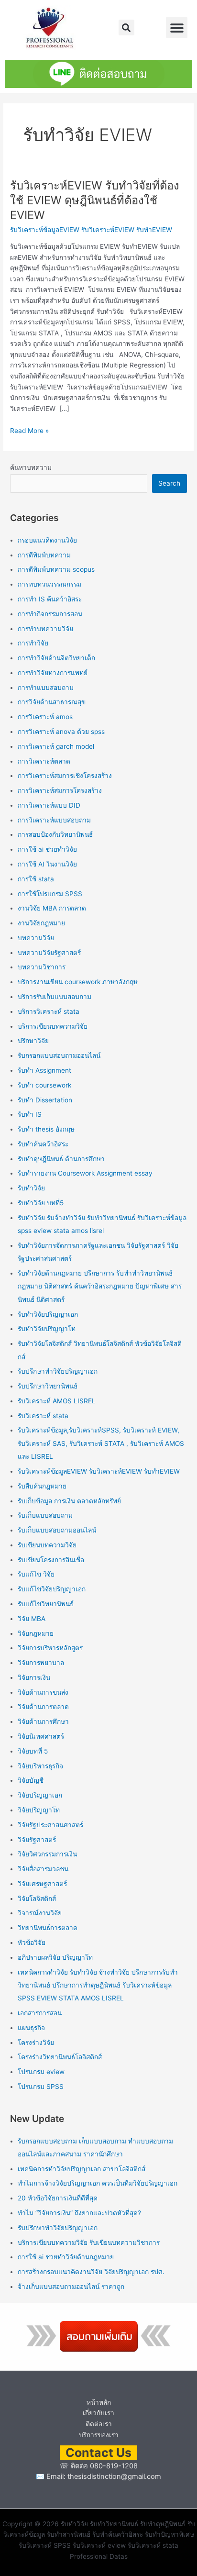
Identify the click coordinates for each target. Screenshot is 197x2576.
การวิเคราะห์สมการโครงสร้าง (60, 790)
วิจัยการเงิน (34, 1677)
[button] (126, 28)
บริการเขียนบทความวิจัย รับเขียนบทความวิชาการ (89, 2243)
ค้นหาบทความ (31, 467)
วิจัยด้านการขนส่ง (43, 1692)
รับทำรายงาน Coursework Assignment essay (85, 1173)
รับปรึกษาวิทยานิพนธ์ (48, 1386)
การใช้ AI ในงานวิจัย (47, 864)
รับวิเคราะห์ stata (43, 1416)
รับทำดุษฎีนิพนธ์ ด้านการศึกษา (61, 1159)
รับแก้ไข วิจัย (36, 1574)
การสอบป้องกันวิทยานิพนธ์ (55, 834)
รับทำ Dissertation (45, 1100)
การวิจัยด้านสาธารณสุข (52, 702)
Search (169, 483)
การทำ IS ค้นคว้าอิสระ (50, 599)
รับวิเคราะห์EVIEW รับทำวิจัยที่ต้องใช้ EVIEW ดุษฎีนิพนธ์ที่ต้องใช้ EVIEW (95, 200)
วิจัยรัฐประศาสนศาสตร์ (50, 1825)
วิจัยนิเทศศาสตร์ (41, 1736)
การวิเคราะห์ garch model (56, 746)
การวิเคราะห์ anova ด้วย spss (61, 732)
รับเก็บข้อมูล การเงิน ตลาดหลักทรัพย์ (69, 1501)
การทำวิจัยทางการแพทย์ (53, 673)
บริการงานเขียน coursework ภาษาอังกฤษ (78, 982)
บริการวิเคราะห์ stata (49, 1011)
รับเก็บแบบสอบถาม (45, 1515)
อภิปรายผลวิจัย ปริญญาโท (55, 1957)
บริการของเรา (99, 2435)
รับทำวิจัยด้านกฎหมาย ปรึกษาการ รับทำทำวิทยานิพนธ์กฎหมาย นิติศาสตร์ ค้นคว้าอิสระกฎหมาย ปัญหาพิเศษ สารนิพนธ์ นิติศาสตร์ (100, 1286)
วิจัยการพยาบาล (41, 1663)
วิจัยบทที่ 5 (33, 1751)
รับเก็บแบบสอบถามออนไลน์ (57, 1530)
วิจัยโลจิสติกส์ (37, 1899)
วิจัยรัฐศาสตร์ (37, 1840)
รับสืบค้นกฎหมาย (42, 1486)
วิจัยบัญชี (31, 1780)
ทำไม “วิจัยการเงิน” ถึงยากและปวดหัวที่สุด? (79, 2213)
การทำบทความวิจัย (45, 629)
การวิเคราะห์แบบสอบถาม (54, 820)
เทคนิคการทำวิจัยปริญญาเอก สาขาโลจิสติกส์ (82, 2169)
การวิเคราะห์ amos (45, 717)
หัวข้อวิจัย (32, 1943)
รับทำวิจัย (31, 1188)
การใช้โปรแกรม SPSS (50, 894)
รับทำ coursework (44, 1085)
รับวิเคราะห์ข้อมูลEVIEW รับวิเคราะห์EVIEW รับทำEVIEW (91, 230)
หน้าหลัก (99, 2402)
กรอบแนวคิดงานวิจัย (47, 540)
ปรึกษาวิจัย (33, 1041)
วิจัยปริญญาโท (39, 1810)
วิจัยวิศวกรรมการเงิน (47, 1854)
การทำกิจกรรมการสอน (50, 614)
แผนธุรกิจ (31, 2028)
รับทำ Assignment (44, 1070)
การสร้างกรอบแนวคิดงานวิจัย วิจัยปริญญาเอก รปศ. (91, 2272)
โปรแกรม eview (41, 2072)
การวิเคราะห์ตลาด (44, 761)
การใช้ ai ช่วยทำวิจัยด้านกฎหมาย (66, 2257)
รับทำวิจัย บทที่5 (41, 1203)
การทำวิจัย (33, 643)
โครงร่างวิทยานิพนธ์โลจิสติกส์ (60, 2057)
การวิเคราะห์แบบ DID (49, 805)
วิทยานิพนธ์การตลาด (48, 1928)
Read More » (29, 430)
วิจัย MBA (32, 1619)
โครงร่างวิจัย (36, 2043)
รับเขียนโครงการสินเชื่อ (51, 1560)
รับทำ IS (30, 1114)
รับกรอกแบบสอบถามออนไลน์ (59, 1055)
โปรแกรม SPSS (41, 2087)
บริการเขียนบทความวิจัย (53, 1026)
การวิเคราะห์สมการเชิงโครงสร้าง (65, 776)
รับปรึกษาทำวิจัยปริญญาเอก (58, 1371)
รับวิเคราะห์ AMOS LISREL (57, 1401)
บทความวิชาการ (42, 967)
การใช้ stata (36, 879)
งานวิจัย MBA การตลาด (52, 908)
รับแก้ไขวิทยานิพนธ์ (46, 1604)
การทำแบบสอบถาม (46, 688)
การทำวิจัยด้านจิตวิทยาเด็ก (56, 658)
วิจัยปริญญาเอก (40, 1795)
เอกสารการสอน (40, 2013)
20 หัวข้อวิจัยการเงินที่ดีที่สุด (58, 2198)
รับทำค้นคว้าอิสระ (43, 1144)
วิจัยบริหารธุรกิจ (40, 1766)
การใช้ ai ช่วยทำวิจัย (47, 849)
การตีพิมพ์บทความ (44, 555)
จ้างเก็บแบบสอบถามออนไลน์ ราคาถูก (71, 2287)
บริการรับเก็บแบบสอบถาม (55, 997)
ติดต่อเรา (99, 2424)
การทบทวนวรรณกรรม (49, 584)
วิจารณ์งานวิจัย (40, 1913)
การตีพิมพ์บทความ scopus (56, 569)
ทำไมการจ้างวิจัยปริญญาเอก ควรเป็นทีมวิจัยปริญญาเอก (98, 2183)
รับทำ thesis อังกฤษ (46, 1129)
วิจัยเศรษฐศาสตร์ (42, 1884)
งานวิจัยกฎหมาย (41, 923)
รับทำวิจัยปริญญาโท (47, 1329)
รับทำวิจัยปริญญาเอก (48, 1314)
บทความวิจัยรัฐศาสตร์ (49, 953)
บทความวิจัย (36, 938)
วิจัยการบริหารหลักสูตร (50, 1648)
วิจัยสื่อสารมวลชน (43, 1869)
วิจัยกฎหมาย (36, 1633)
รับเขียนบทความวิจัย (47, 1545)
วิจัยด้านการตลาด (43, 1707)
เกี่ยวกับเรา (98, 2413)
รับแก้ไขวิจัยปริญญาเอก (52, 1589)
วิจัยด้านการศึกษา (43, 1721)
